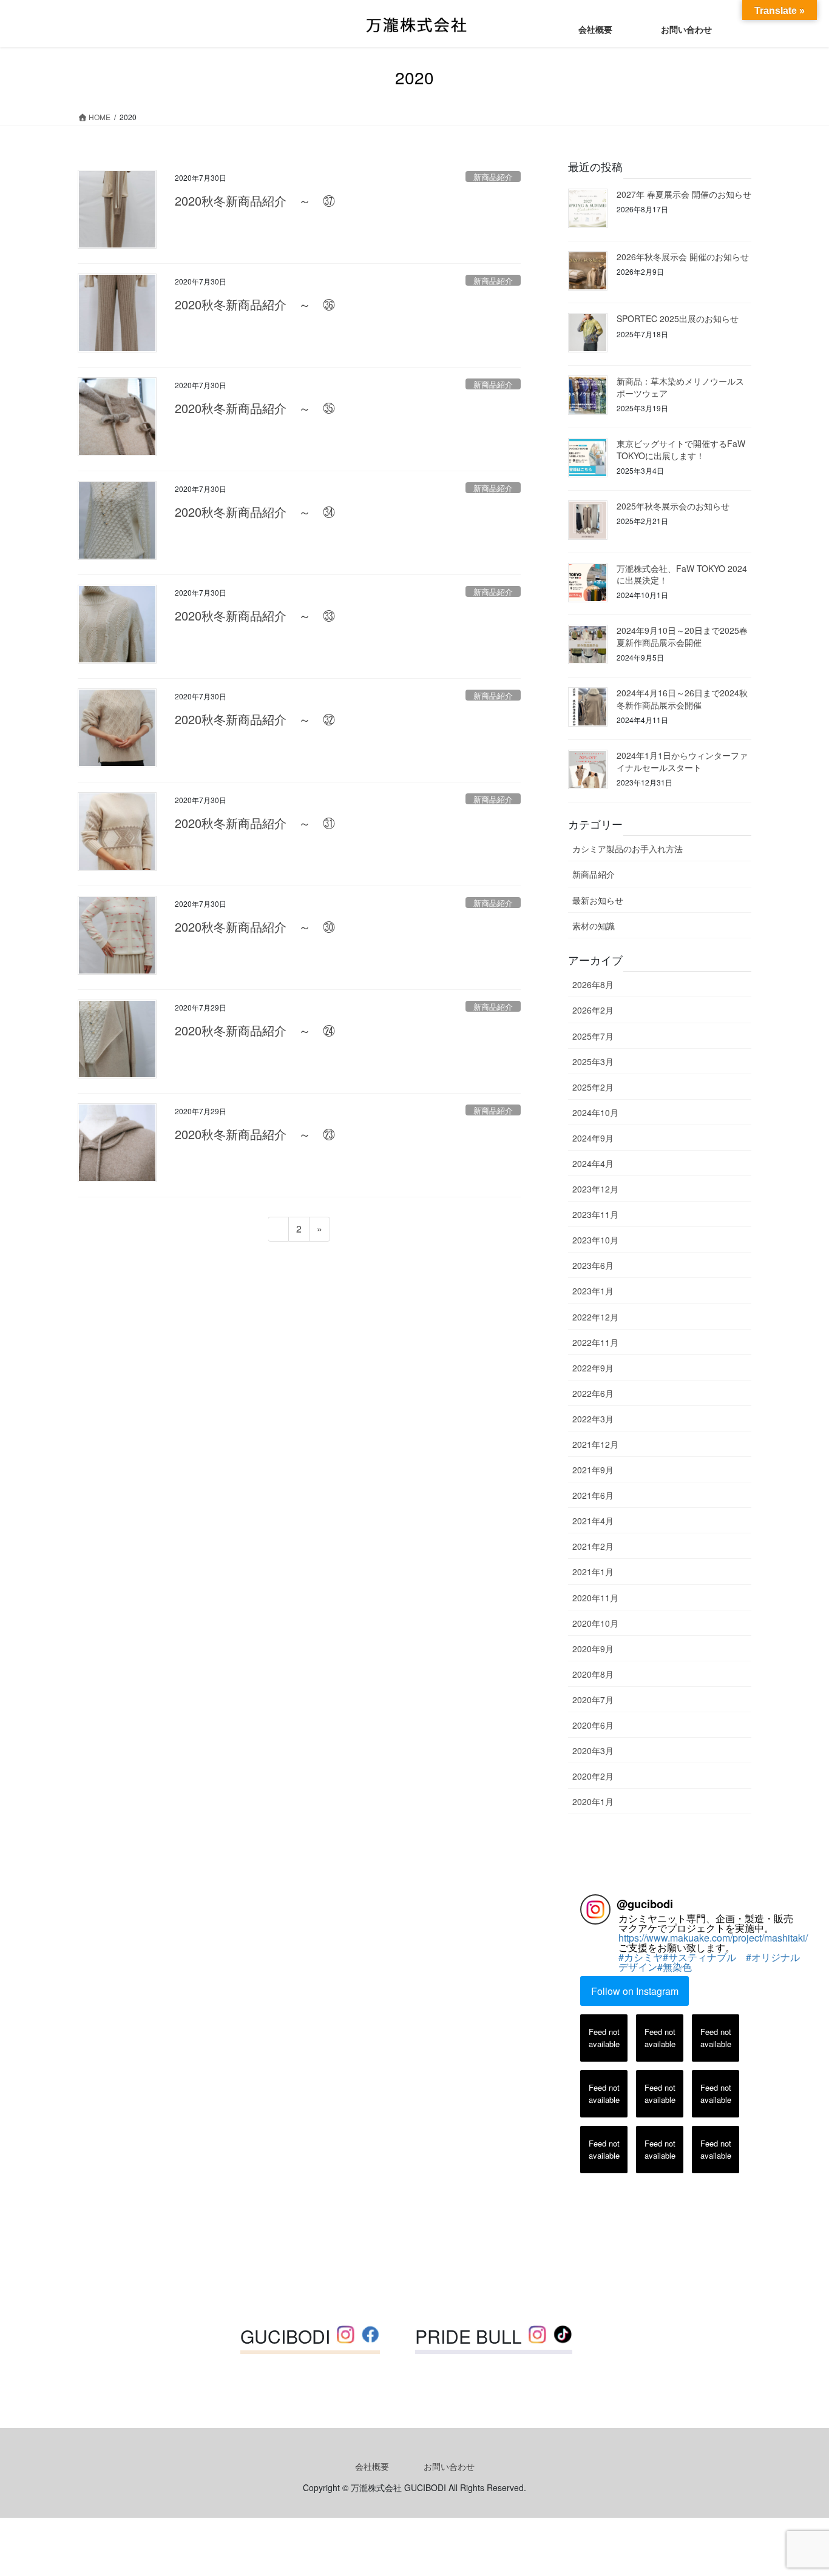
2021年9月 (593, 1470)
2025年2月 (593, 1087)
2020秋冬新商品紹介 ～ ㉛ (255, 823)
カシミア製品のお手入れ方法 (628, 849)
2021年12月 (595, 1444)
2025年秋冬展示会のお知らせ (673, 506)
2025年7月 (593, 1036)
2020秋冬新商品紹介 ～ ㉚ (255, 926)
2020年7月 (593, 1700)
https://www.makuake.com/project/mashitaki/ (713, 1938)
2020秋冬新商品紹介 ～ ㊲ (255, 200)
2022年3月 (593, 1419)
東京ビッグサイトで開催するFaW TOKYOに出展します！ (681, 449)
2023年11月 (595, 1214)
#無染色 (675, 1967)
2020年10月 (595, 1623)
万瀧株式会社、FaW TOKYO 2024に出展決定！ (682, 574)
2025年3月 (593, 1061)
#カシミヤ (641, 1957)
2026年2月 (593, 1010)
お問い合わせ (449, 2466)
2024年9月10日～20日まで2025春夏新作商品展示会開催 (682, 636)
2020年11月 (595, 1598)
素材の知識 (594, 926)
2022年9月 (593, 1368)
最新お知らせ (598, 900)
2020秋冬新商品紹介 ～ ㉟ (255, 408)
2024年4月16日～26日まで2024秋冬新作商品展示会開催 (682, 699)
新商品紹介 (493, 177)
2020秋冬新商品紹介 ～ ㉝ (255, 615)
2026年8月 (593, 984)
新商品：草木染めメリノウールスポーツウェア (680, 387)
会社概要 (372, 2466)
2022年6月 (593, 1393)
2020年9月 (593, 1649)
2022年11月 (595, 1342)
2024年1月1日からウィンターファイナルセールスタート (682, 761)
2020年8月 (593, 1674)
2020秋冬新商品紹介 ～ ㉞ (255, 512)
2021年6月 (593, 1495)
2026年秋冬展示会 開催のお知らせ (683, 257)
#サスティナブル (704, 1957)
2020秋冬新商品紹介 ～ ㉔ (255, 1030)
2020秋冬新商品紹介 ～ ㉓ (255, 1134)
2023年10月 (595, 1240)
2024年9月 (593, 1138)
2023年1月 (593, 1291)
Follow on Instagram (635, 1991)
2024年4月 (593, 1163)
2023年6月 (593, 1265)
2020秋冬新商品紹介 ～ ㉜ (255, 719)
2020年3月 (593, 1750)
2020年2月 (593, 1776)
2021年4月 (593, 1521)
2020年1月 (593, 1801)
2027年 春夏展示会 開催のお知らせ (684, 194)
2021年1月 (593, 1572)
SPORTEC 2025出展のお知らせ (678, 318)
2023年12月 (595, 1189)
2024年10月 (595, 1112)
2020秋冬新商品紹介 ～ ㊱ (255, 304)
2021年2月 (593, 1546)
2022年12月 (595, 1317)
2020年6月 (593, 1725)
